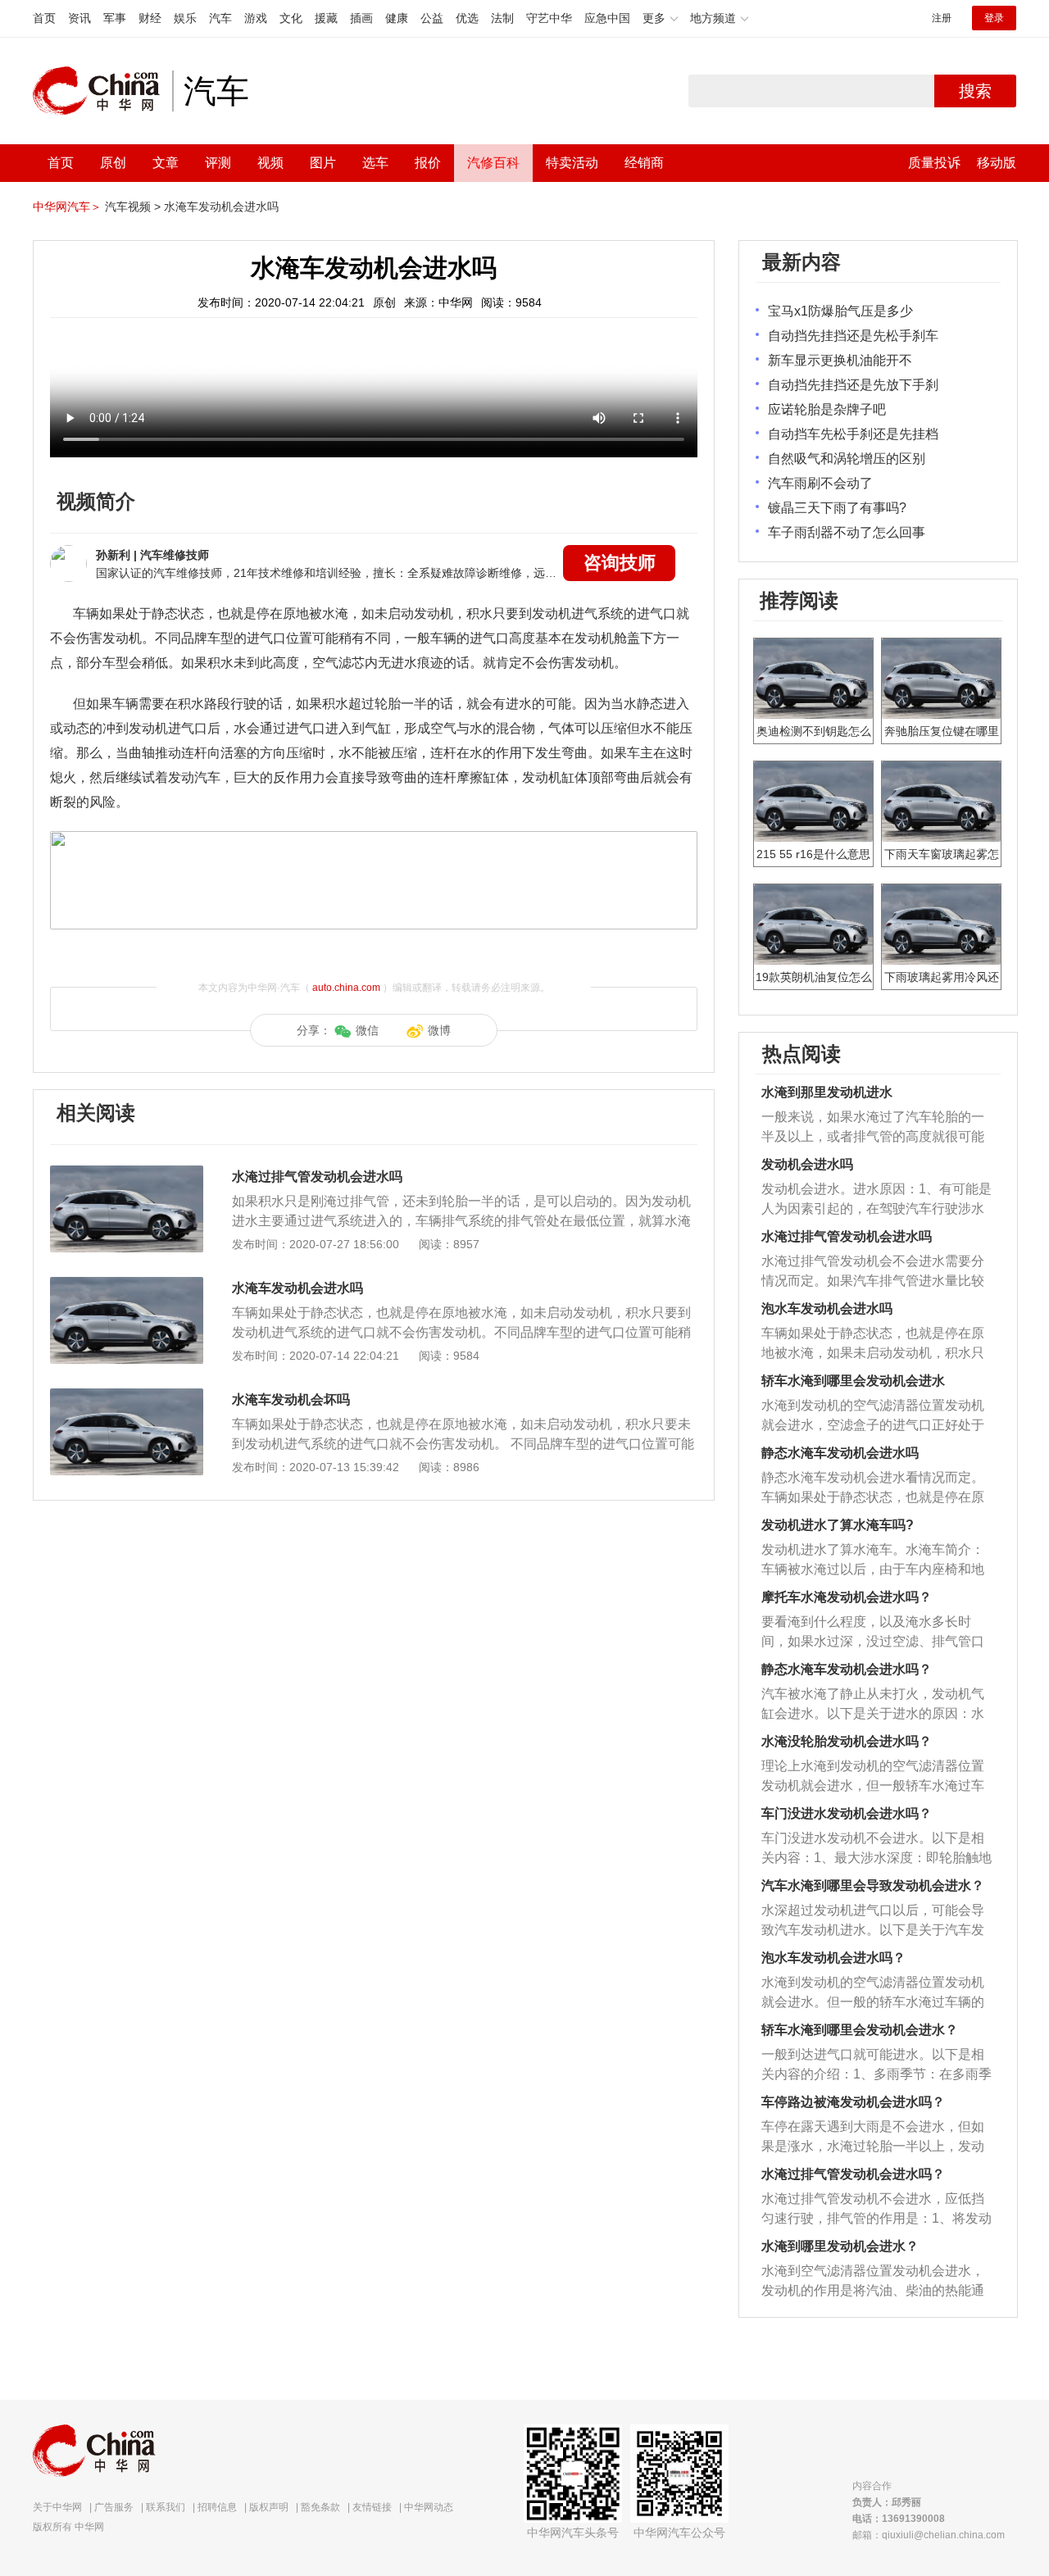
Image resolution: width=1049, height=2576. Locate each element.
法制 (502, 18)
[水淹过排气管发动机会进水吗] (127, 1174)
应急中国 (607, 18)
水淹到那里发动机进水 (827, 1092)
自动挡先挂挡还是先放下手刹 (853, 385)
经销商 (644, 163)
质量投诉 (934, 163)
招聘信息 (217, 2507)
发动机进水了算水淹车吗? (838, 1525)
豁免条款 (320, 2507)
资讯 (79, 18)
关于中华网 (57, 2507)
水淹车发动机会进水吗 (221, 207)
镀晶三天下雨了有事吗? (837, 508)
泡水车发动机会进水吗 (827, 1308)
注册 (942, 18)
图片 (323, 163)
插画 (361, 18)
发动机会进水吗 (807, 1164)
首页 (44, 18)
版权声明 (269, 2507)
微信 (367, 1030)
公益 (432, 18)
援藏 (326, 18)
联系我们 (166, 2507)
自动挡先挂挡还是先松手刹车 (853, 336)
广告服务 (114, 2507)
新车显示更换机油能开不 (840, 360)
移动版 (997, 163)
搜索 (975, 91)
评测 (218, 163)
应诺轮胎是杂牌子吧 (827, 409)
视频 (270, 163)
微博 (439, 1030)
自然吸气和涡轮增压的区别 (847, 459)
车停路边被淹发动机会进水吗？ (853, 2102)
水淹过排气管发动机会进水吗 (317, 1177)
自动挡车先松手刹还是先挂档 (853, 434)
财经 (150, 18)
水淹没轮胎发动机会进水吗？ (847, 1741)
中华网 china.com (102, 91)
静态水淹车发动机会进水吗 (840, 1453)
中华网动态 (429, 2507)
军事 (115, 18)
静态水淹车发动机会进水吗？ (847, 1669)
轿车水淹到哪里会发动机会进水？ (860, 2030)
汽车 (220, 18)
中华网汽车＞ (67, 207)
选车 (375, 163)
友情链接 (372, 2507)
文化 (291, 18)
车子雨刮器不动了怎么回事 (847, 532)
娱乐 (185, 18)
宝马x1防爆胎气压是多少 (840, 311)
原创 (113, 163)
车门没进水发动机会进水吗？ (847, 1813)
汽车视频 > (133, 207)
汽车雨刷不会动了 (820, 483)
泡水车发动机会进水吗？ (833, 1958)
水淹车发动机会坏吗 (291, 1399)
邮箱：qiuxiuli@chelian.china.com (929, 2535)
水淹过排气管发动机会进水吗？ (853, 2174)
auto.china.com (346, 988)
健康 (397, 18)
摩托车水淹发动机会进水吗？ (847, 1597)
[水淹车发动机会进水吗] (127, 1285)
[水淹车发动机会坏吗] (127, 1397)
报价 (428, 163)
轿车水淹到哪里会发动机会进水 (853, 1381)
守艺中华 (549, 18)
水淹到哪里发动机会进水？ (840, 2246)
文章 (166, 163)
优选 (467, 18)
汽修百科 (493, 163)
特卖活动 (572, 163)
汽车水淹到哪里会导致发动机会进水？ (873, 1885)
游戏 (256, 18)
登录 (994, 18)
